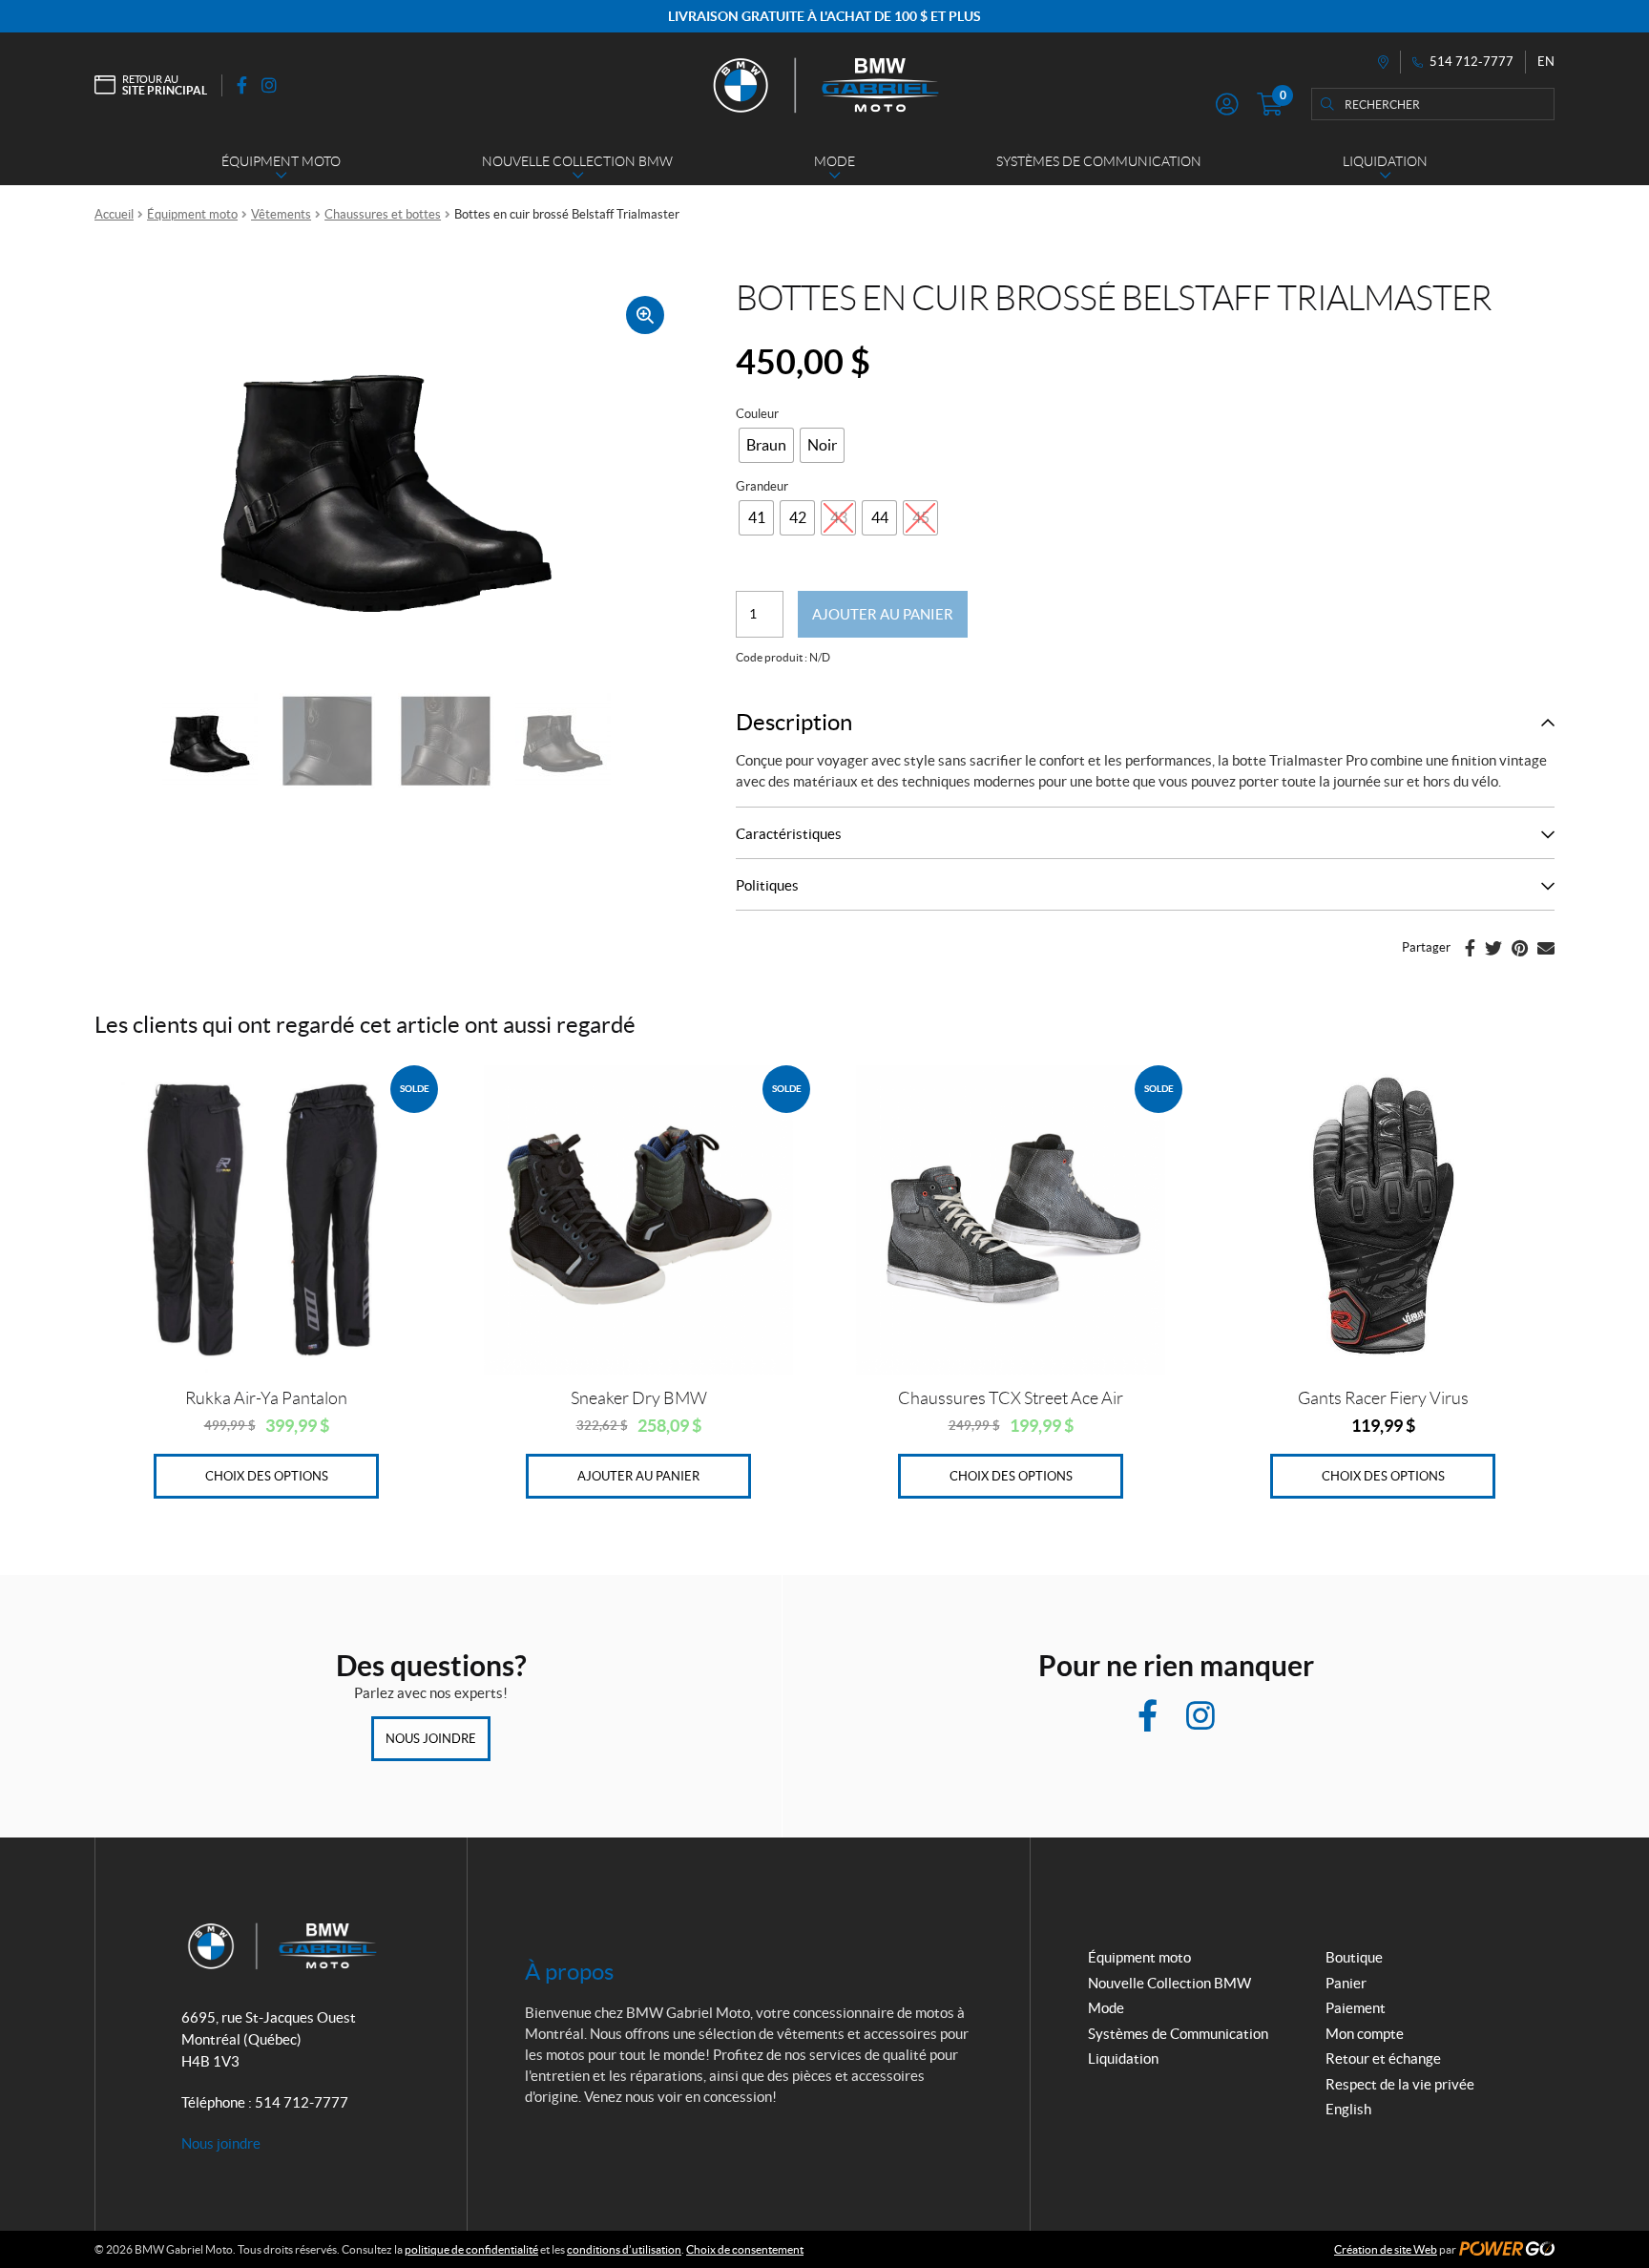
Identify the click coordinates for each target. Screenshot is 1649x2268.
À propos (569, 1972)
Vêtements (281, 214)
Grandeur (762, 486)
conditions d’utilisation (624, 2249)
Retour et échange (1383, 2058)
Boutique (1354, 1957)
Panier (1346, 1983)
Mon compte (1365, 2034)
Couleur (757, 414)
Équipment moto (192, 214)
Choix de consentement (745, 2249)
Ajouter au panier (883, 614)
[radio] (766, 445)
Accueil (114, 214)
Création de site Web (1386, 2249)
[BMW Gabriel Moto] (824, 85)
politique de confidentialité (471, 2249)
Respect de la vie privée (1400, 2084)
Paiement (1356, 2008)
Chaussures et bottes (383, 214)
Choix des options (267, 1476)
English (1348, 2109)
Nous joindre (431, 1739)
